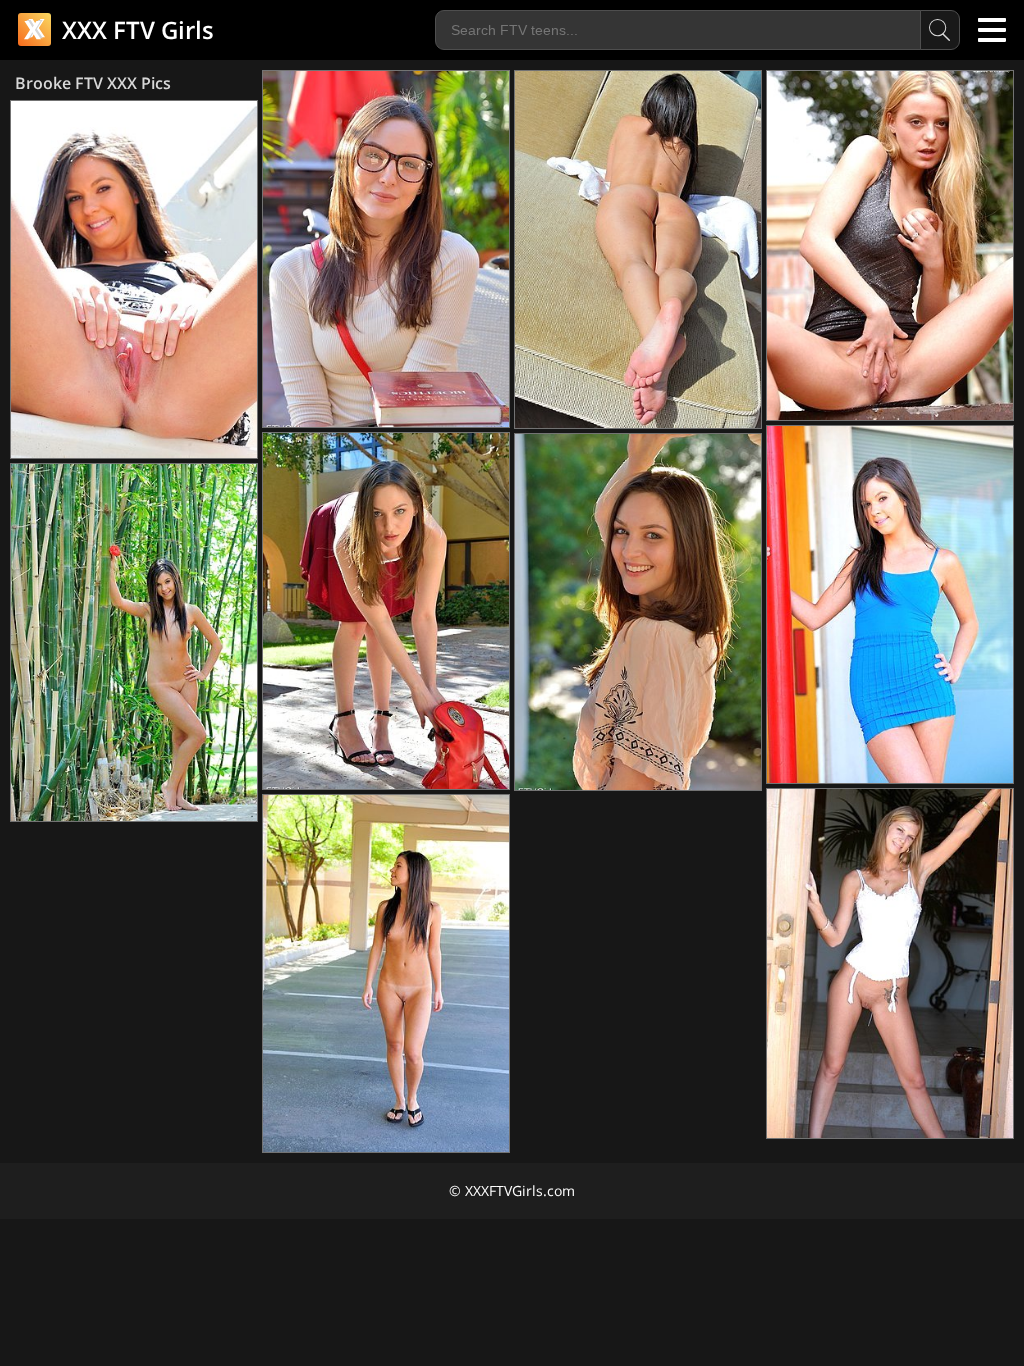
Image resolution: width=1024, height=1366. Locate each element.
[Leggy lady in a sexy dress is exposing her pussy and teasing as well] (890, 245)
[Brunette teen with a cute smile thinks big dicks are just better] (638, 612)
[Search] (940, 30)
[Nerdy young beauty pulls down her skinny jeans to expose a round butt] (386, 249)
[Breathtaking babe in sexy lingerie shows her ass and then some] (638, 249)
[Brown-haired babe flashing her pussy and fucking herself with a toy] (386, 611)
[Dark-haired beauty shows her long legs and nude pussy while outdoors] (134, 279)
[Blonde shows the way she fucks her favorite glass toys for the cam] (890, 963)
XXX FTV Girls (135, 29)
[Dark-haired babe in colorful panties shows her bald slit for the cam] (386, 973)
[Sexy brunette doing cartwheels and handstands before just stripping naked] (134, 642)
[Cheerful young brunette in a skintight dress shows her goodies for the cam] (890, 604)
